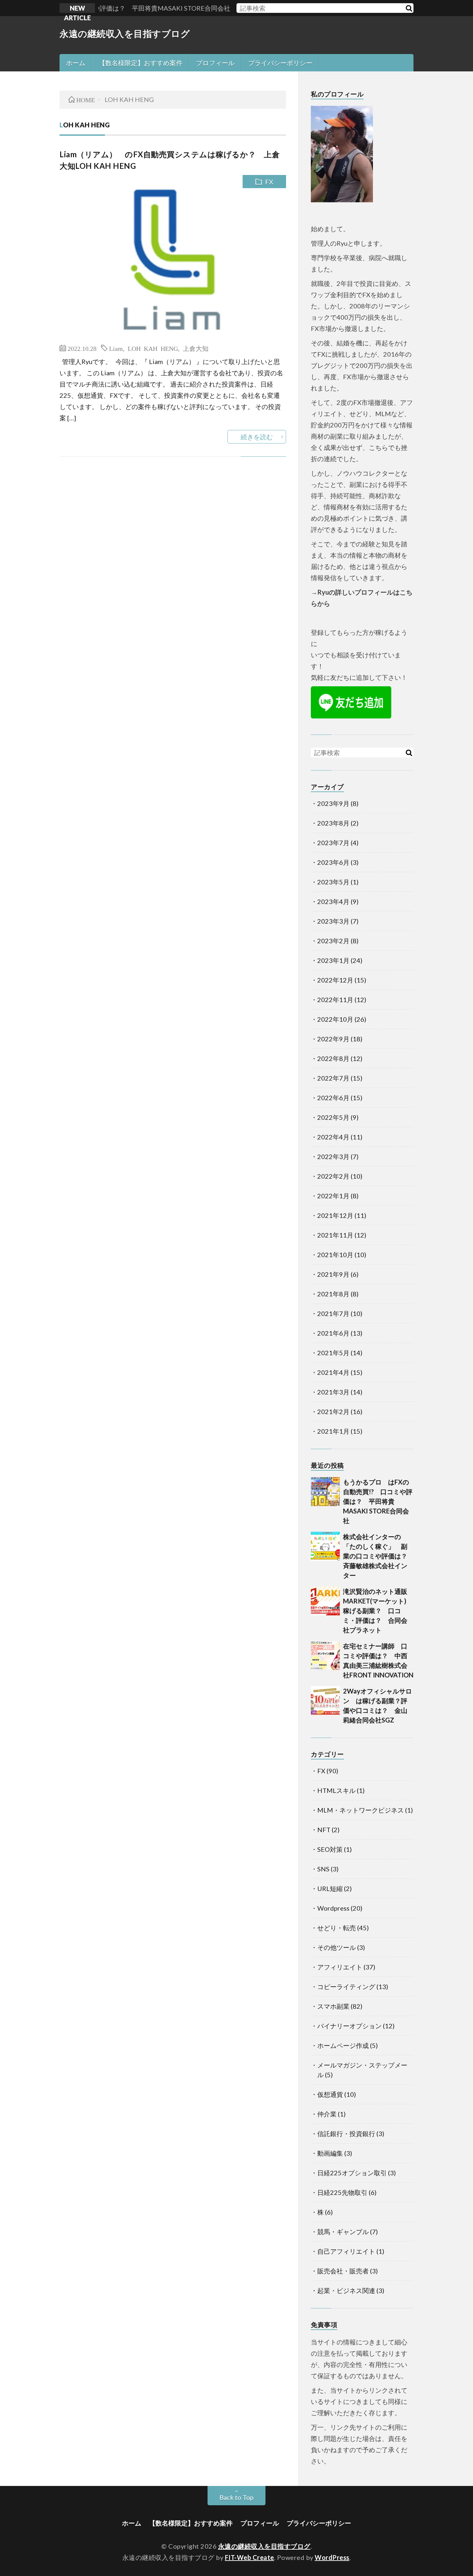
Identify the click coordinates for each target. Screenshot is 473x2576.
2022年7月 (333, 1078)
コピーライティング (346, 1987)
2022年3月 (333, 1156)
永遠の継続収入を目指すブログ (125, 33)
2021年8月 (333, 1294)
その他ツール (337, 1947)
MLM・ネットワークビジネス (361, 1810)
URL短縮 (330, 1888)
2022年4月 (333, 1137)
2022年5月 (333, 1117)
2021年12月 (335, 1215)
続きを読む (257, 437)
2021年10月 (335, 1255)
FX (269, 182)
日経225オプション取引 (352, 2173)
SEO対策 (330, 1849)
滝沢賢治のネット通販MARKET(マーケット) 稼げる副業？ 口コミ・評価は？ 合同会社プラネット (378, 1611)
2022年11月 (335, 1000)
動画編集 (330, 2153)
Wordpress (333, 1908)
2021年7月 (333, 1313)
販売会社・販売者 (343, 2271)
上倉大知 (196, 348)
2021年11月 (335, 1235)
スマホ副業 (333, 2006)
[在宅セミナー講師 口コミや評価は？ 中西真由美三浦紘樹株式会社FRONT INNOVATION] (325, 1656)
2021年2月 (333, 1411)
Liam (116, 348)
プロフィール (215, 63)
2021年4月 (333, 1372)
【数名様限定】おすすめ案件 (141, 63)
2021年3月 (333, 1392)
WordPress (332, 2557)
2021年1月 (333, 1431)
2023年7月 (333, 843)
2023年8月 (333, 823)
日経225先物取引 (342, 2192)
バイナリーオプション (349, 2026)
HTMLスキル (336, 1790)
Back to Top (236, 2497)
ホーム (76, 63)
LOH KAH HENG (153, 348)
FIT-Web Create (250, 2557)
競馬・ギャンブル (343, 2232)
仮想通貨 (330, 2094)
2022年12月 (335, 980)
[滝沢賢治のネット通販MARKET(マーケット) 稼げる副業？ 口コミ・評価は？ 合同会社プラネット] (325, 1601)
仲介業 (327, 2114)
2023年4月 (333, 901)
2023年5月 (333, 882)
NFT (324, 1830)
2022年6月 (333, 1098)
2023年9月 (333, 803)
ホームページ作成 (343, 2045)
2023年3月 (333, 921)
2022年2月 (333, 1176)
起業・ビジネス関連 (346, 2290)
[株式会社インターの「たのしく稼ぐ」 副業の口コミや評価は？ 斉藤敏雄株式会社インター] (325, 1546)
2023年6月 (333, 862)
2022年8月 (333, 1058)
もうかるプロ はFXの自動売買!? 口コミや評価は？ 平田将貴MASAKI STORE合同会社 (378, 1501)
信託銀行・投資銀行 (346, 2133)
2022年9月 (333, 1039)
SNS (323, 1869)
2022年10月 (335, 1019)
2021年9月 (333, 1274)
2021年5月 (333, 1353)
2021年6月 (333, 1333)
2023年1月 (333, 960)
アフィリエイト (340, 1967)
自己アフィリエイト (346, 2251)
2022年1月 (333, 1196)
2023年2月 (333, 941)
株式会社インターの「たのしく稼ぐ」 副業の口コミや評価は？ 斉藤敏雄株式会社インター (378, 1556)
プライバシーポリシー (280, 63)
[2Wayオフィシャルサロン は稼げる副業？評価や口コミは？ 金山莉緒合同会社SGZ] (325, 1701)
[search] (409, 8)
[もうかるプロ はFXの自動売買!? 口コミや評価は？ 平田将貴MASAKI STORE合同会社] (325, 1492)
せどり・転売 (337, 1928)
